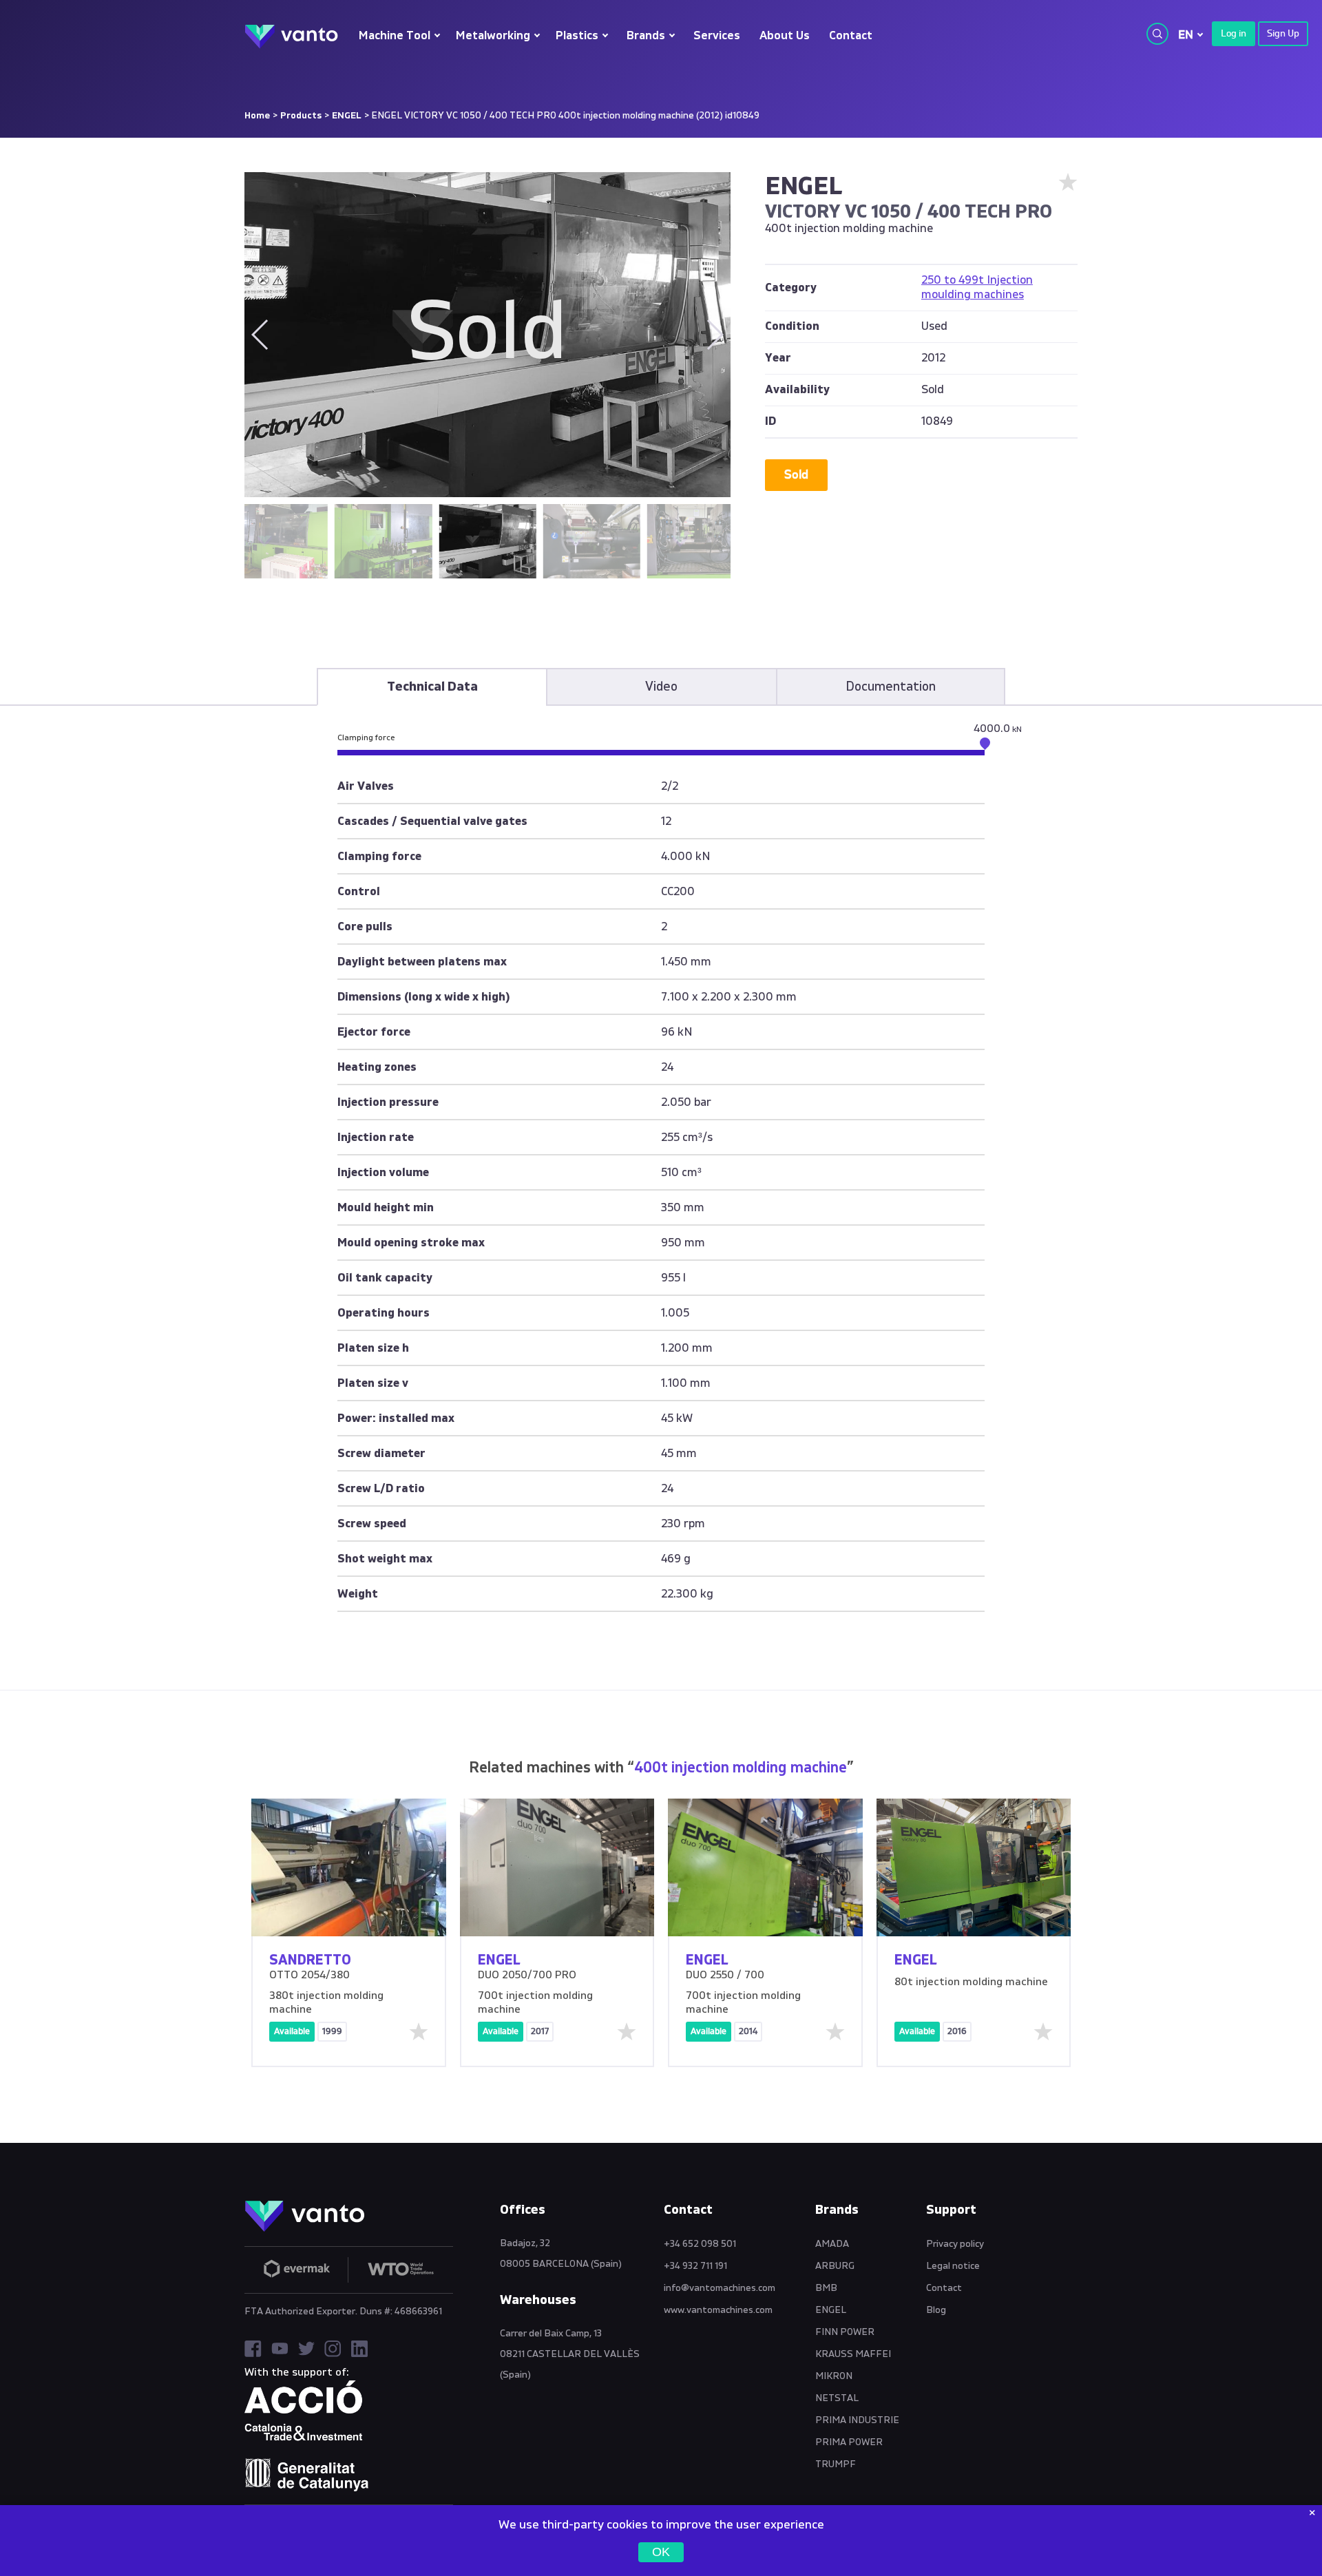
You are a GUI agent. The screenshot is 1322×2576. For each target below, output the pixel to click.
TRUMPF (836, 2464)
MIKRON (834, 2376)
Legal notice (953, 2266)
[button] (714, 335)
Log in (1234, 34)
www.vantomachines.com (718, 2310)
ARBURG (835, 2266)
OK (661, 2552)
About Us (785, 36)
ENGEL (347, 116)
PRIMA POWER (849, 2442)
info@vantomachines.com (720, 2288)
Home (257, 116)
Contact (851, 36)
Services (717, 36)
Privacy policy (955, 2244)
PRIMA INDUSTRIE (857, 2420)
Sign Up (1283, 34)
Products (301, 116)
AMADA (832, 2244)
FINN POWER (845, 2332)
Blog (936, 2310)
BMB (826, 2288)
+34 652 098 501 (700, 2244)
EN (1186, 35)
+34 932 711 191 (695, 2266)
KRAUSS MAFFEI (853, 2354)
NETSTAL (837, 2398)
